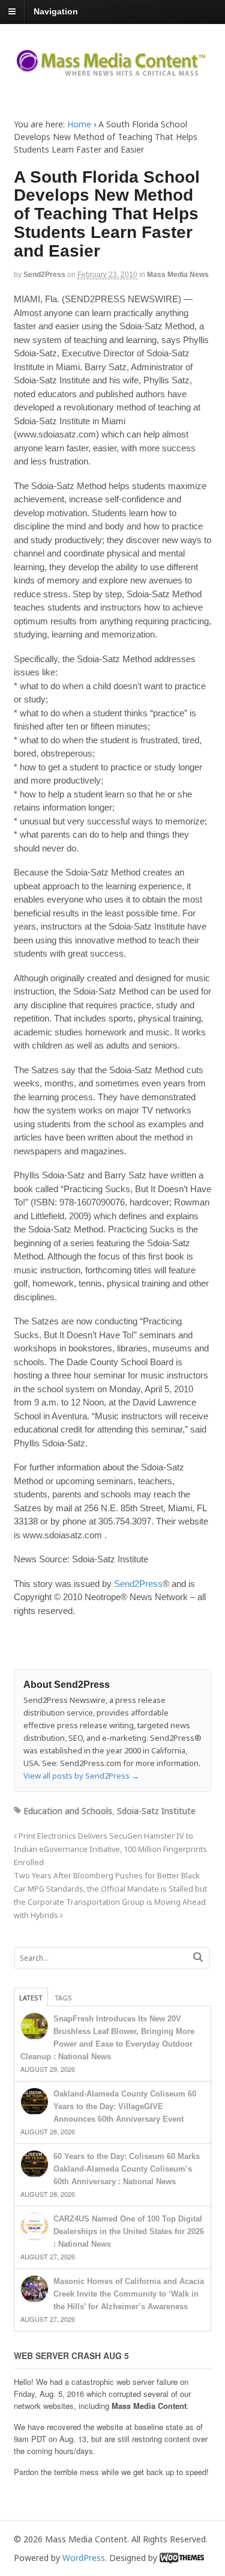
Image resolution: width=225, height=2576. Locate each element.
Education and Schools (68, 1811)
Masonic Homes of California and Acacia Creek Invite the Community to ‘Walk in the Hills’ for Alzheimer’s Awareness (129, 2294)
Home (79, 124)
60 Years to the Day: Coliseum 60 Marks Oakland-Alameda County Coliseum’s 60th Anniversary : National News (127, 2169)
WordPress (84, 2558)
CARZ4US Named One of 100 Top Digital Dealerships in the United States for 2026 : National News (129, 2231)
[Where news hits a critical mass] (113, 72)
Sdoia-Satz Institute (156, 1811)
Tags (63, 1998)
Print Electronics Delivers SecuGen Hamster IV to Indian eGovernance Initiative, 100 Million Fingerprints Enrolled (110, 1849)
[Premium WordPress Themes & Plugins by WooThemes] (182, 2558)
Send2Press (44, 275)
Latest (31, 1998)
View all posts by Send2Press (81, 1776)
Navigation (56, 11)
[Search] (198, 1957)
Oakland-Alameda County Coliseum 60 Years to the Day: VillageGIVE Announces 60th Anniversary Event (125, 2106)
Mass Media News (178, 275)
